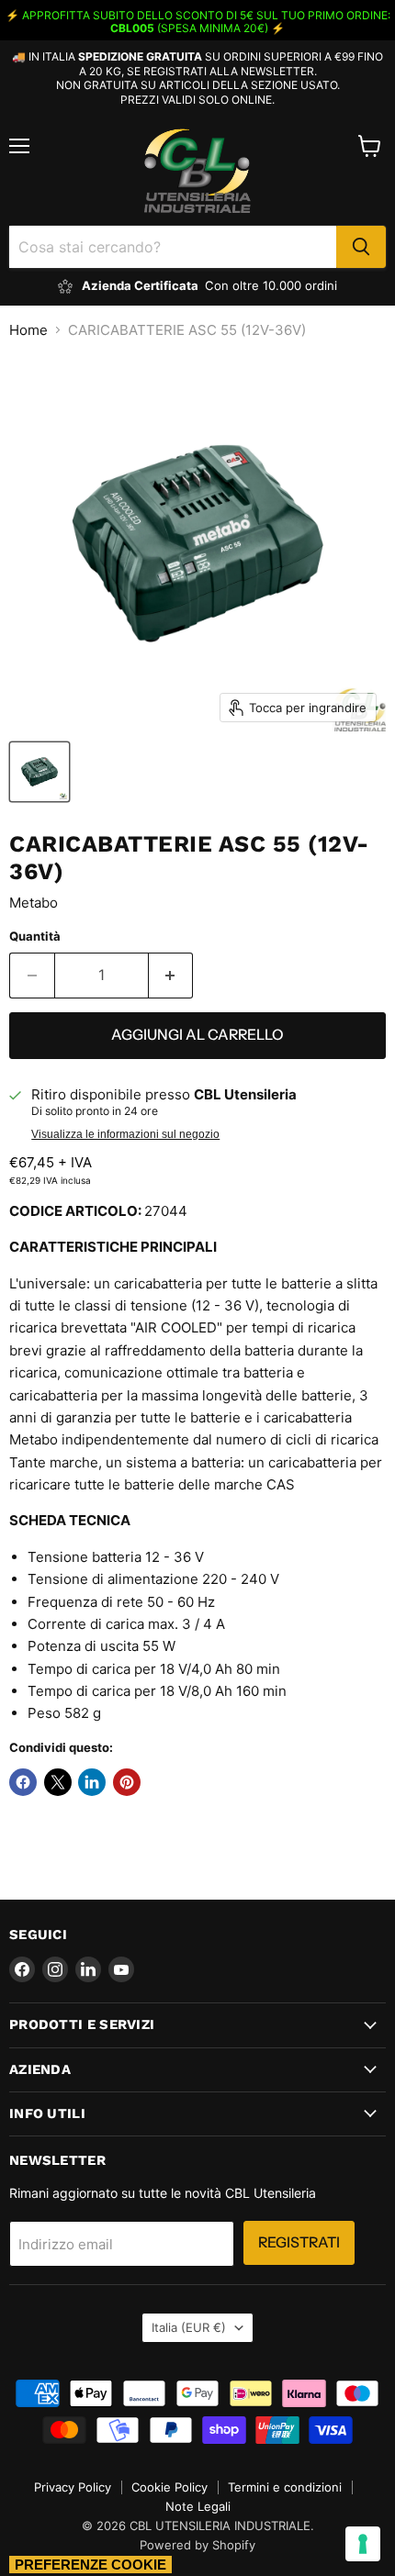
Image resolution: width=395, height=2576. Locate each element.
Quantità (35, 937)
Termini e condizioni (285, 2487)
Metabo (34, 903)
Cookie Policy (169, 2487)
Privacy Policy (73, 2487)
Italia (189, 2327)
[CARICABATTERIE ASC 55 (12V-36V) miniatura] (39, 772)
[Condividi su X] (58, 1782)
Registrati (299, 2242)
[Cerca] (361, 247)
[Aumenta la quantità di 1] (171, 976)
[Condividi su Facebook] (23, 1782)
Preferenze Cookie (90, 2565)
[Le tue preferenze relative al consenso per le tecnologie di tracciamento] (363, 2544)
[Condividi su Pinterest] (127, 1782)
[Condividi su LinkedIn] (92, 1782)
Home (28, 330)
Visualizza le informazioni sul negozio (125, 1134)
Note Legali (198, 2506)
